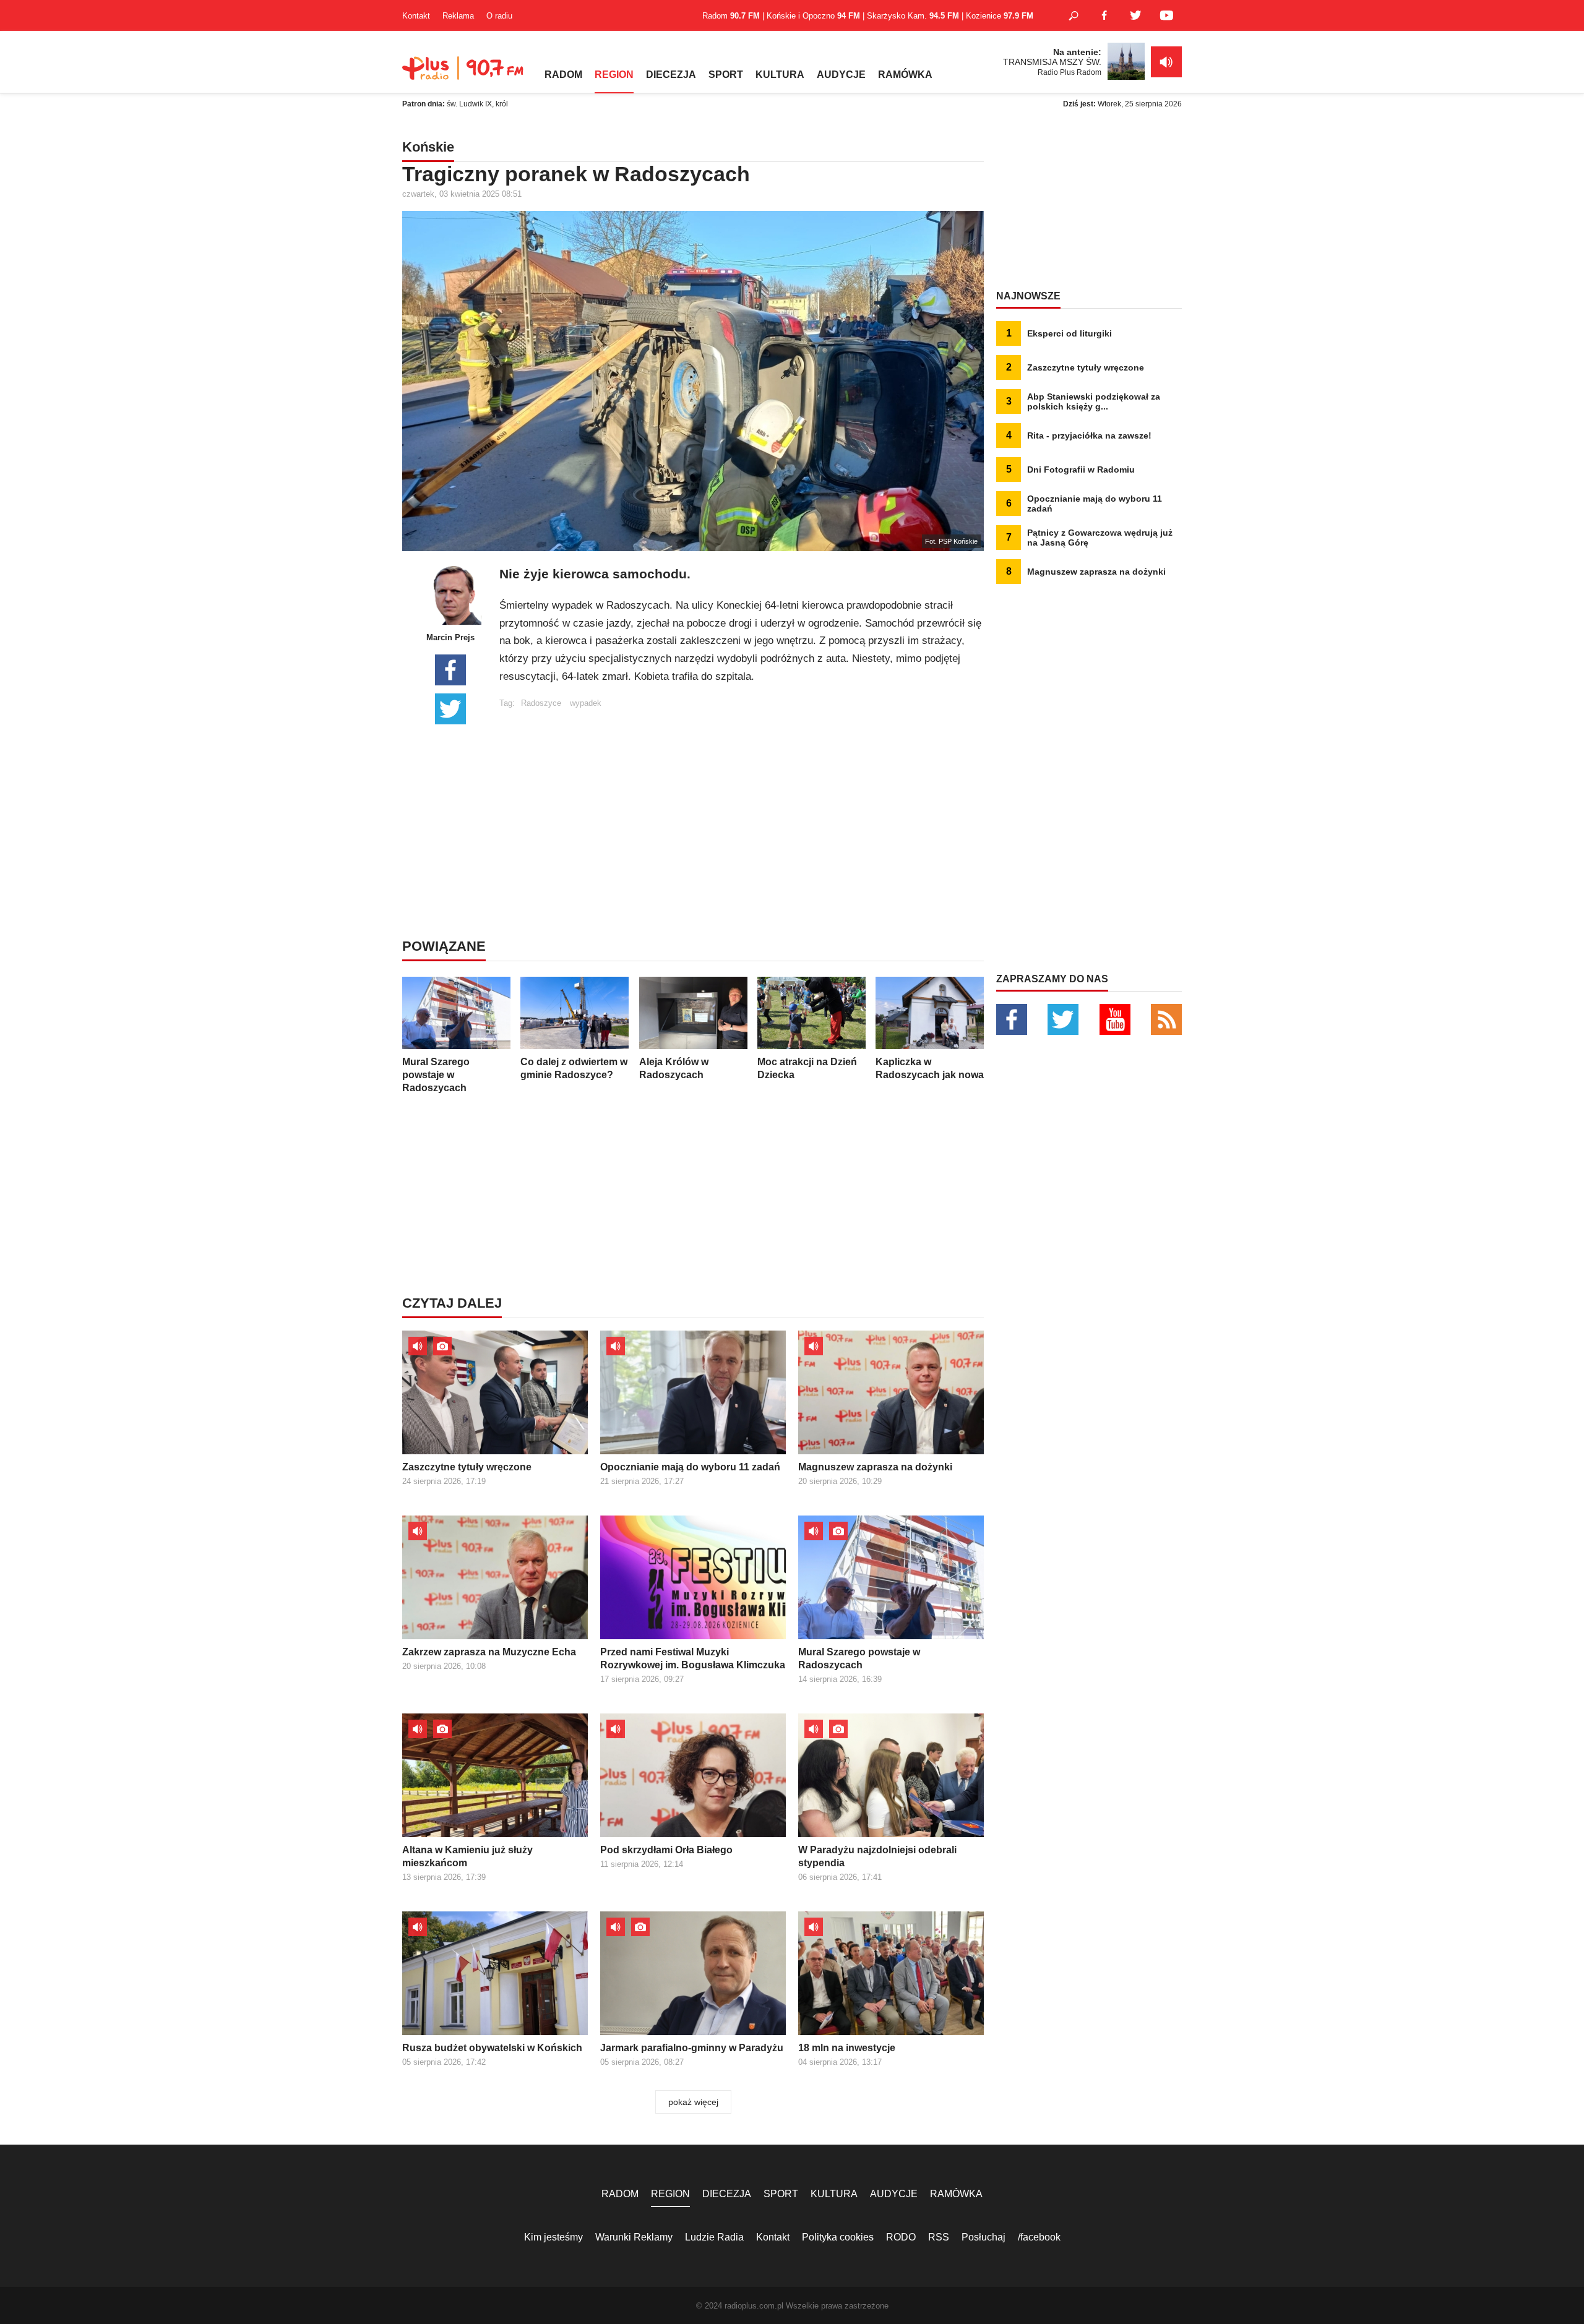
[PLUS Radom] (464, 74)
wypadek (586, 703)
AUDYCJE (841, 75)
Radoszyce (541, 703)
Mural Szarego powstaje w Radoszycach (436, 1075)
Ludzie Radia (714, 2237)
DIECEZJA (671, 75)
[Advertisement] (741, 794)
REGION (614, 75)
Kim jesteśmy (553, 2237)
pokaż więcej (693, 2102)
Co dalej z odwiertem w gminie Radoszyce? (574, 1068)
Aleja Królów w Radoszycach (674, 1068)
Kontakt (416, 16)
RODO (901, 2237)
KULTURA (780, 75)
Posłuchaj (984, 2237)
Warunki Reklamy (634, 2237)
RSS (939, 2237)
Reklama (458, 16)
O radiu (499, 16)
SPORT (726, 75)
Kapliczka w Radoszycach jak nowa (930, 1068)
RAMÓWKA (905, 75)
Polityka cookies (838, 2237)
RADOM (563, 75)
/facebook (1039, 2237)
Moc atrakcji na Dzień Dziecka (807, 1068)
